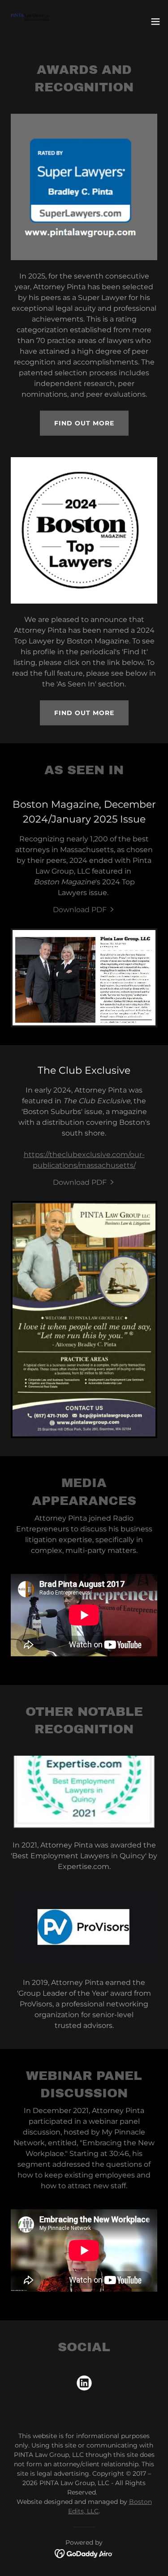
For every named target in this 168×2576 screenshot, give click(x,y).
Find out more (84, 423)
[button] (155, 21)
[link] (30, 21)
